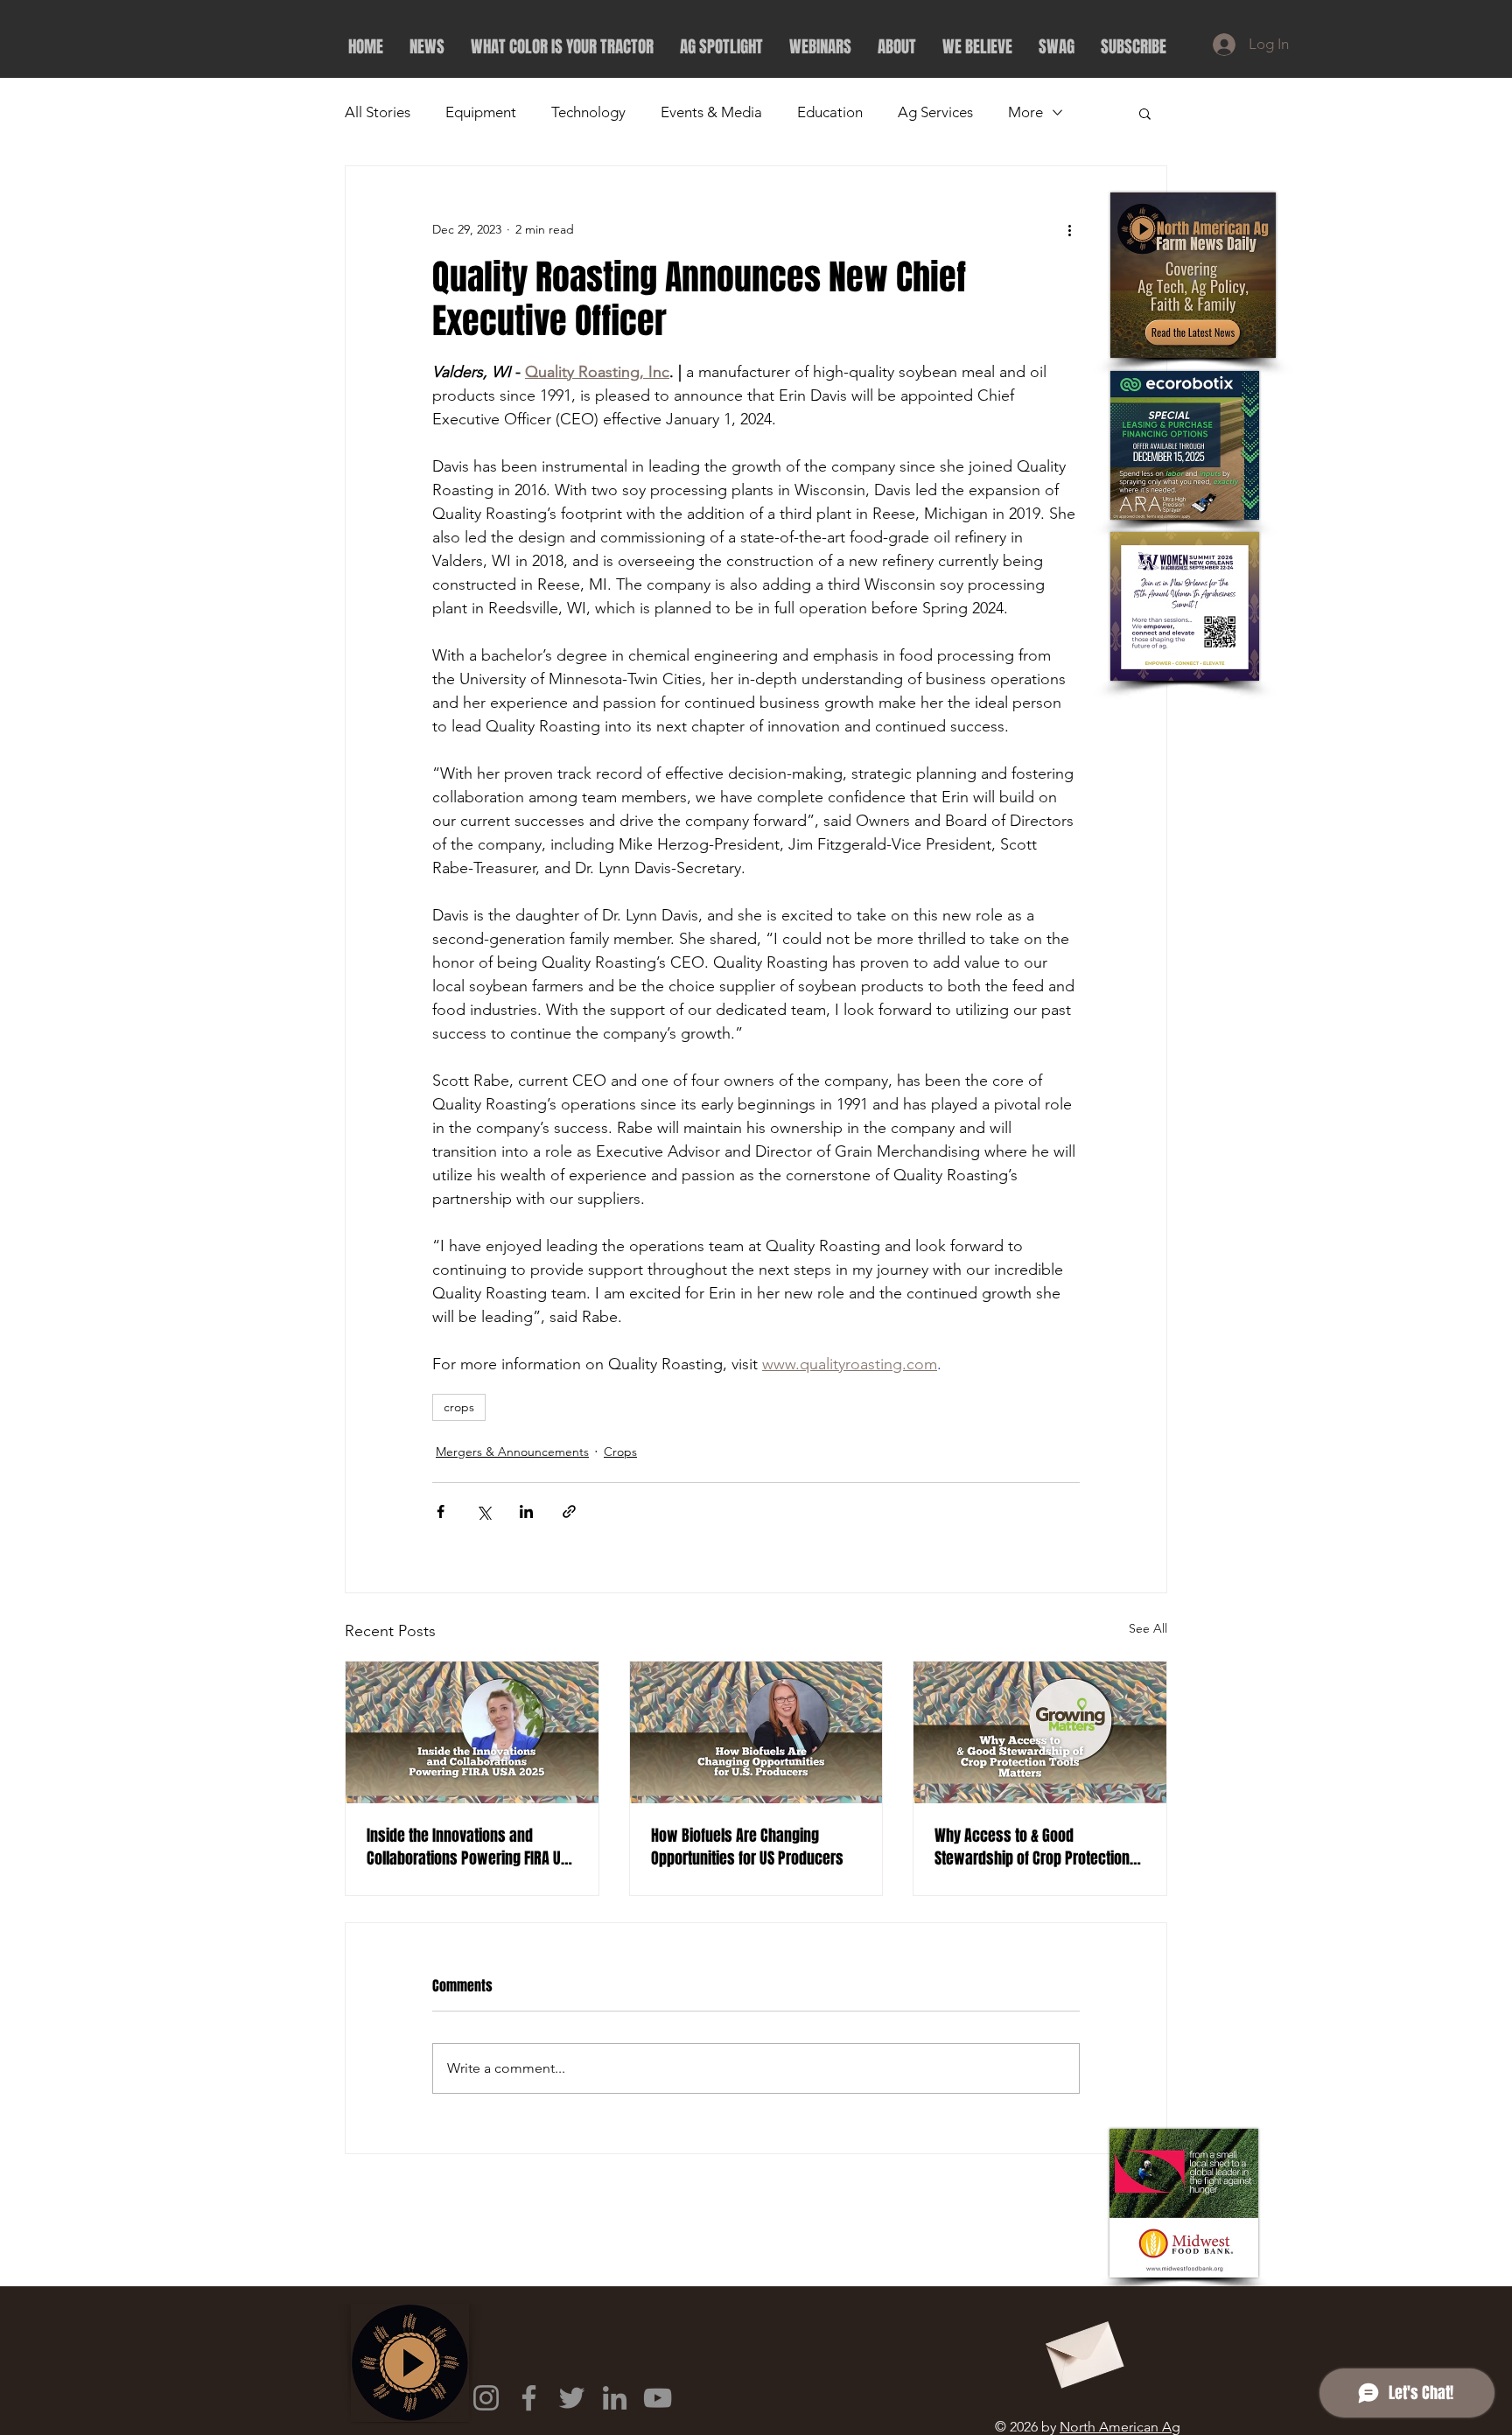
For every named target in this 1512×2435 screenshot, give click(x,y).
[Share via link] (569, 1511)
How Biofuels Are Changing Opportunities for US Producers (747, 1847)
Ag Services (935, 112)
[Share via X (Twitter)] (483, 1511)
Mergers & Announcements (512, 1452)
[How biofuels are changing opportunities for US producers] (756, 1732)
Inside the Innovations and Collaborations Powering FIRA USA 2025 (471, 1847)
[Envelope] (1082, 2349)
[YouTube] (658, 2398)
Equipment (481, 112)
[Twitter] (572, 2398)
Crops (620, 1452)
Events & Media (711, 112)
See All (1148, 1628)
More (1025, 112)
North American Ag (1120, 2427)
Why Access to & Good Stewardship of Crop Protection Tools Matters (1032, 1847)
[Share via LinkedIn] (526, 1511)
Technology (588, 112)
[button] (1145, 113)
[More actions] (1069, 229)
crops (459, 1407)
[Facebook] (529, 2398)
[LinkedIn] (615, 2398)
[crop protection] (1040, 1732)
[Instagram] (486, 2398)
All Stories (378, 112)
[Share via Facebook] (441, 1511)
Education (830, 112)
